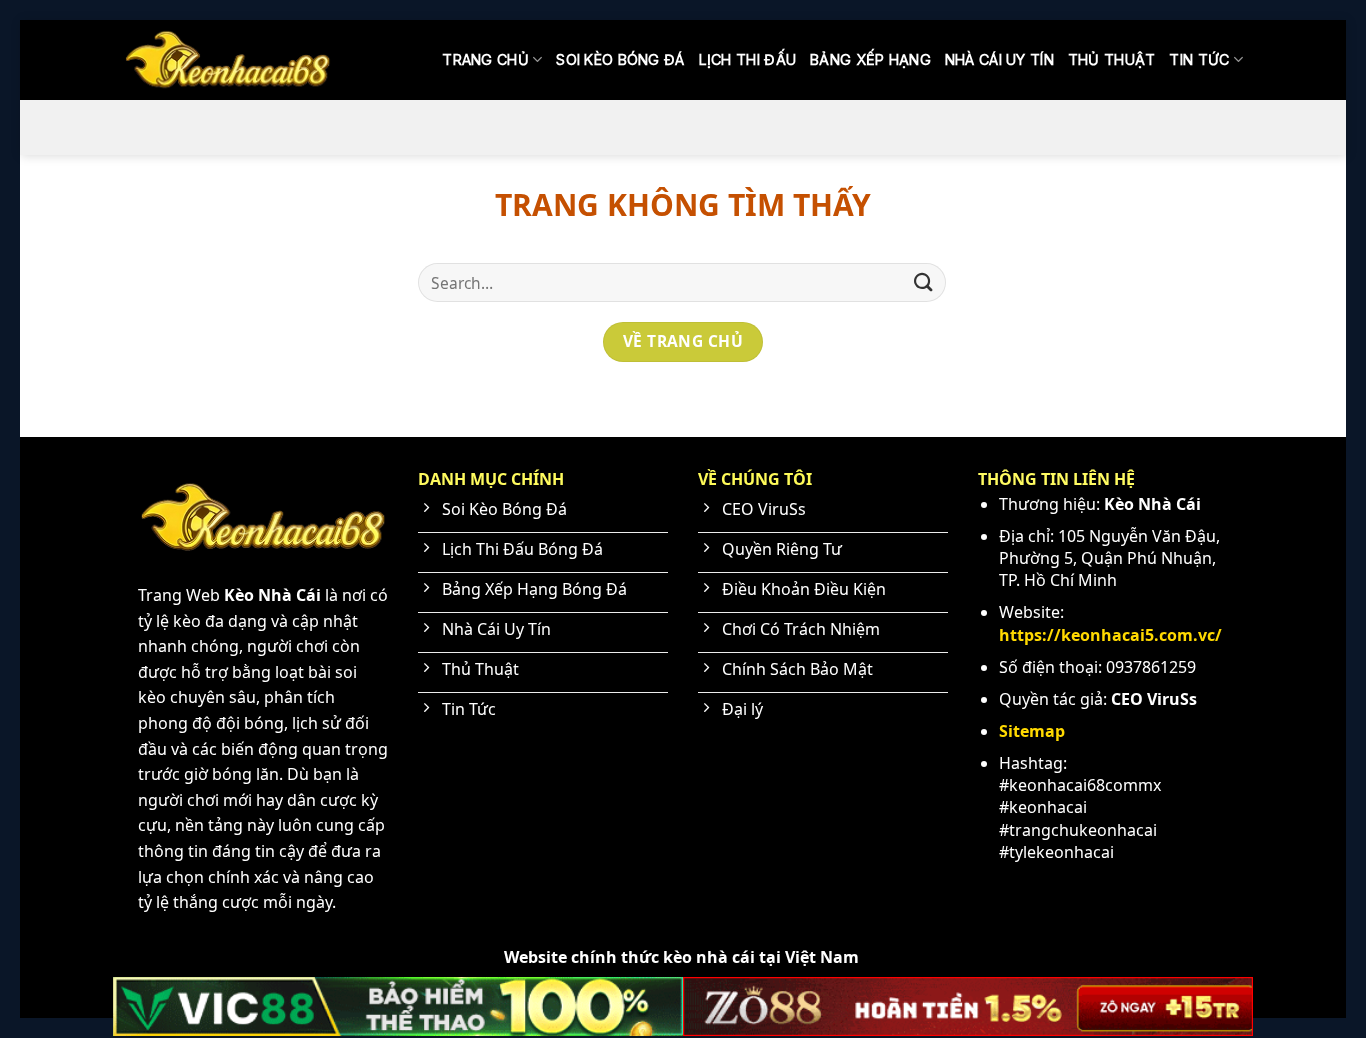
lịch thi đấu (747, 59)
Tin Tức (1199, 59)
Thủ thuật (1112, 59)
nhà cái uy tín (999, 59)
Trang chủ (485, 59)
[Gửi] (924, 282)
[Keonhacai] (228, 59)
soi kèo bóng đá (620, 59)
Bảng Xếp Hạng (870, 59)
